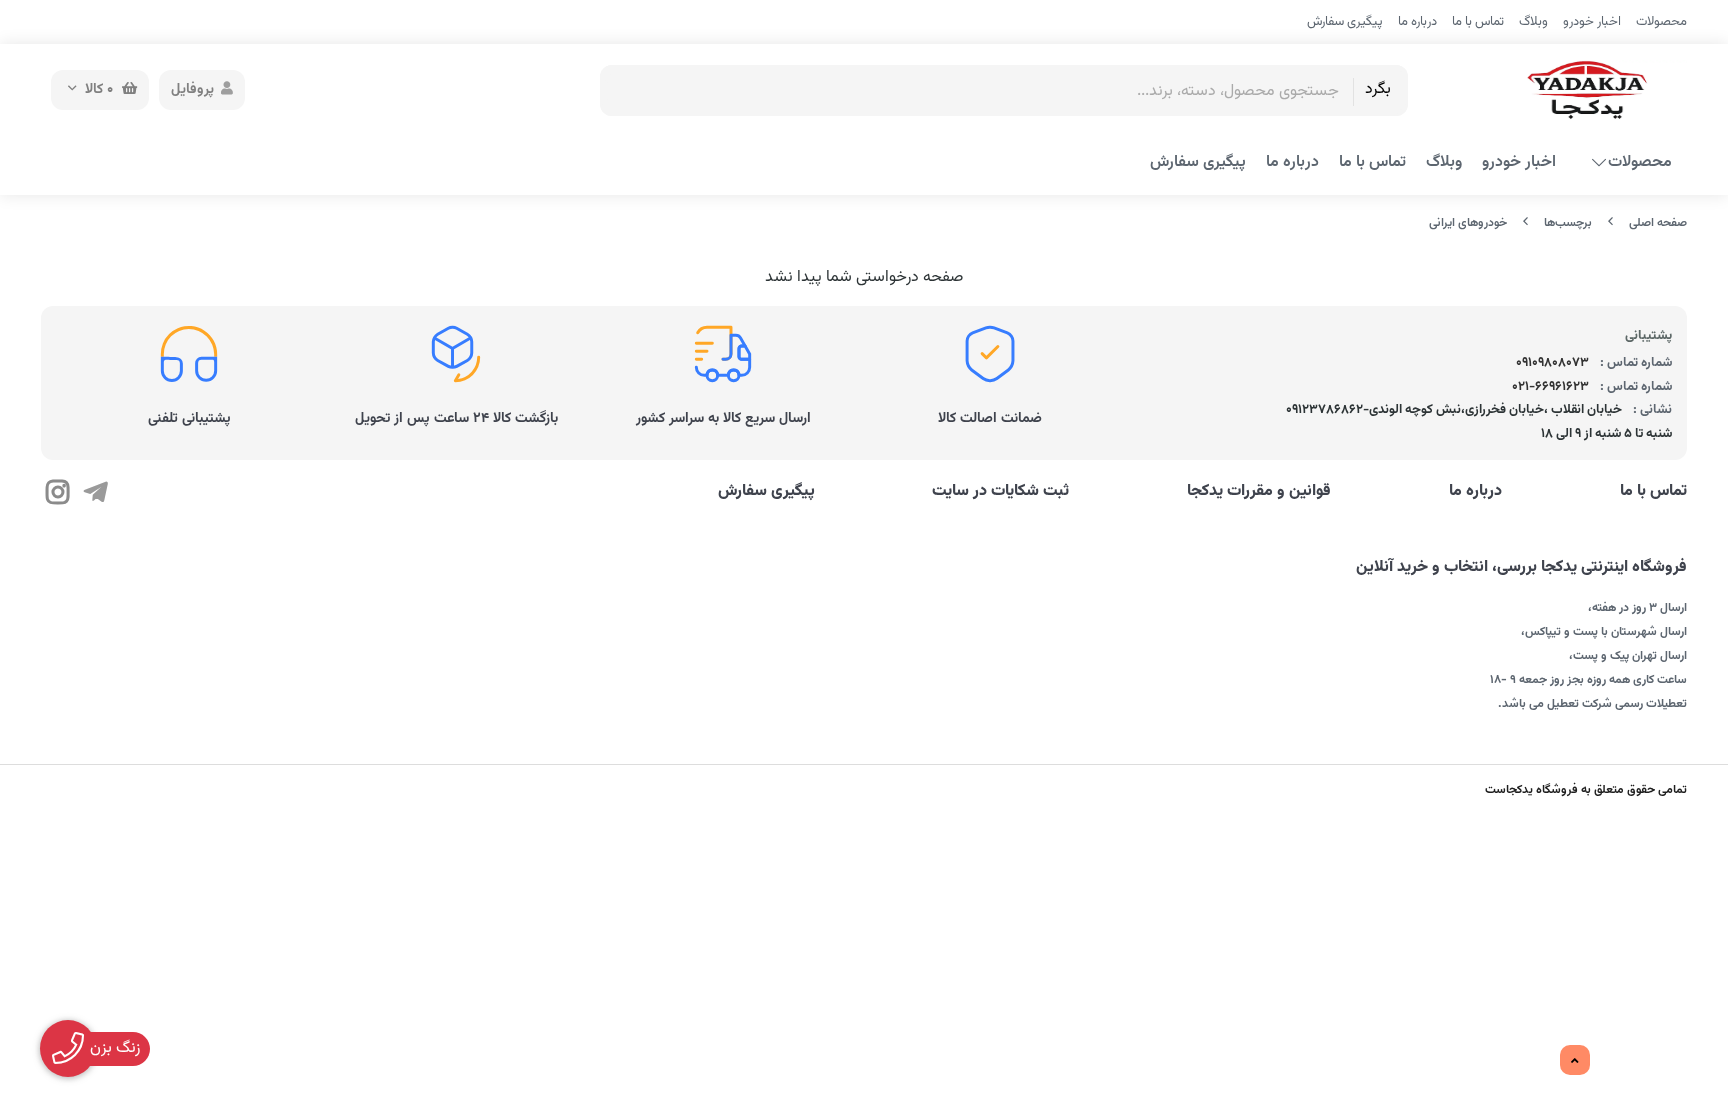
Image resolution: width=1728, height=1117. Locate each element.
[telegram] (94, 495)
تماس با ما (1478, 22)
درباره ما (1417, 22)
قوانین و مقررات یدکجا (1259, 492)
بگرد (1378, 89)
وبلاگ (1533, 22)
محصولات (1661, 22)
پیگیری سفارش (1345, 22)
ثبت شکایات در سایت (1000, 492)
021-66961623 (1550, 387)
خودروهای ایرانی (1468, 223)
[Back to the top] (1575, 1061)
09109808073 (1552, 363)
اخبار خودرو (1592, 22)
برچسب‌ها (1568, 223)
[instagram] (57, 495)
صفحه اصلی (1658, 223)
